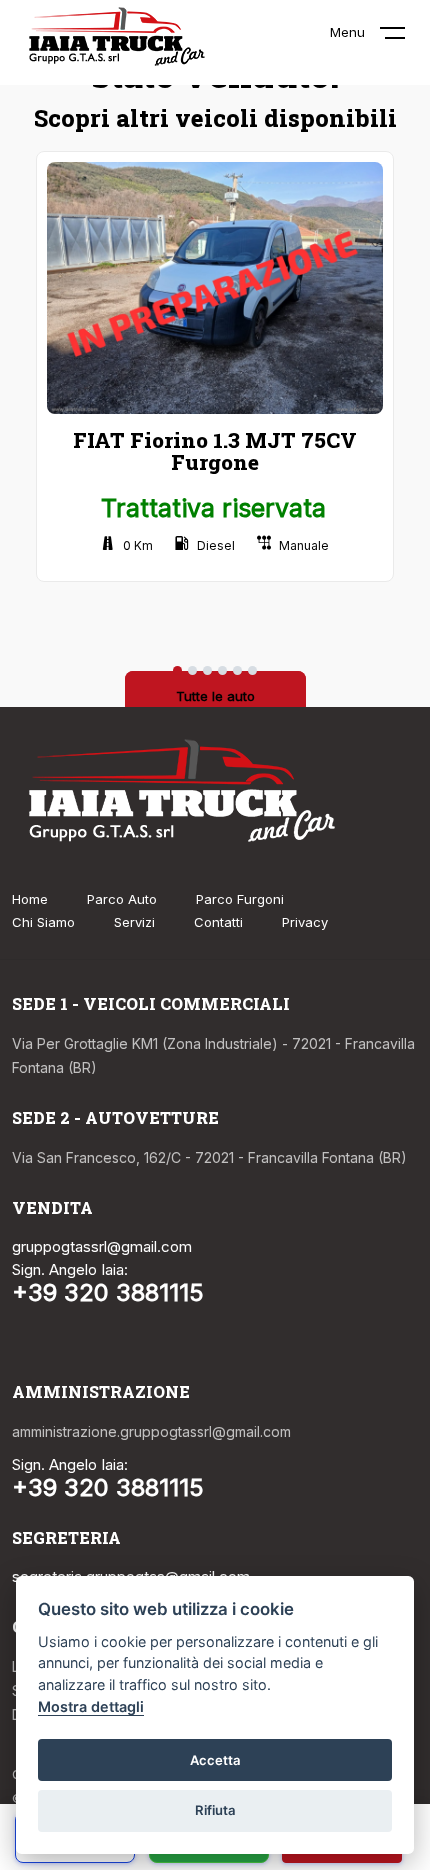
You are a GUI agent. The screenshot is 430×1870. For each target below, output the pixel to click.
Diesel (216, 545)
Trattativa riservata (213, 508)
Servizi (134, 922)
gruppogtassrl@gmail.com (102, 1246)
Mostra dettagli (91, 1706)
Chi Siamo (43, 922)
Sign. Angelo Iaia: (70, 1269)
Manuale (304, 545)
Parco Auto (122, 899)
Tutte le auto (215, 696)
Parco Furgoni (240, 899)
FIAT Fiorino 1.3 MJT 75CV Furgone (215, 451)
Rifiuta (215, 1810)
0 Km (138, 545)
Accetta (215, 1760)
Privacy (305, 922)
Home (30, 899)
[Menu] (405, 37)
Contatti (218, 922)
